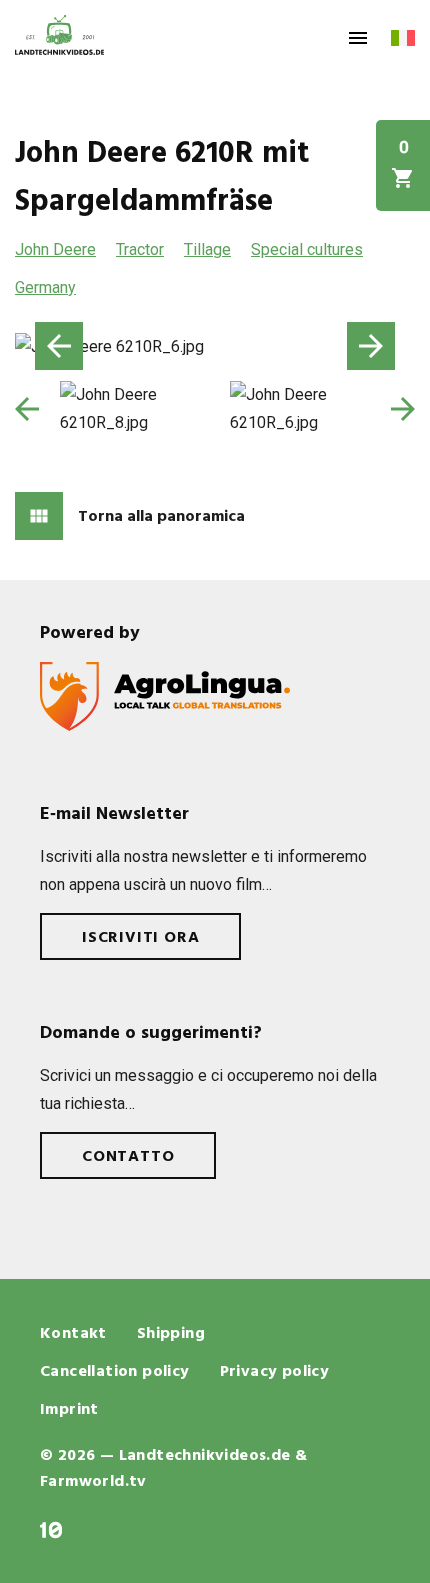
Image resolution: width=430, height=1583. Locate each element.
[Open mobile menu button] (358, 38)
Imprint (69, 1410)
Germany (45, 287)
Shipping (171, 1334)
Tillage (207, 249)
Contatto (128, 1157)
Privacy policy (275, 1372)
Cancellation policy (115, 1372)
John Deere (55, 249)
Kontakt (73, 1334)
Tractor (140, 249)
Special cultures (307, 249)
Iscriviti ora (140, 938)
